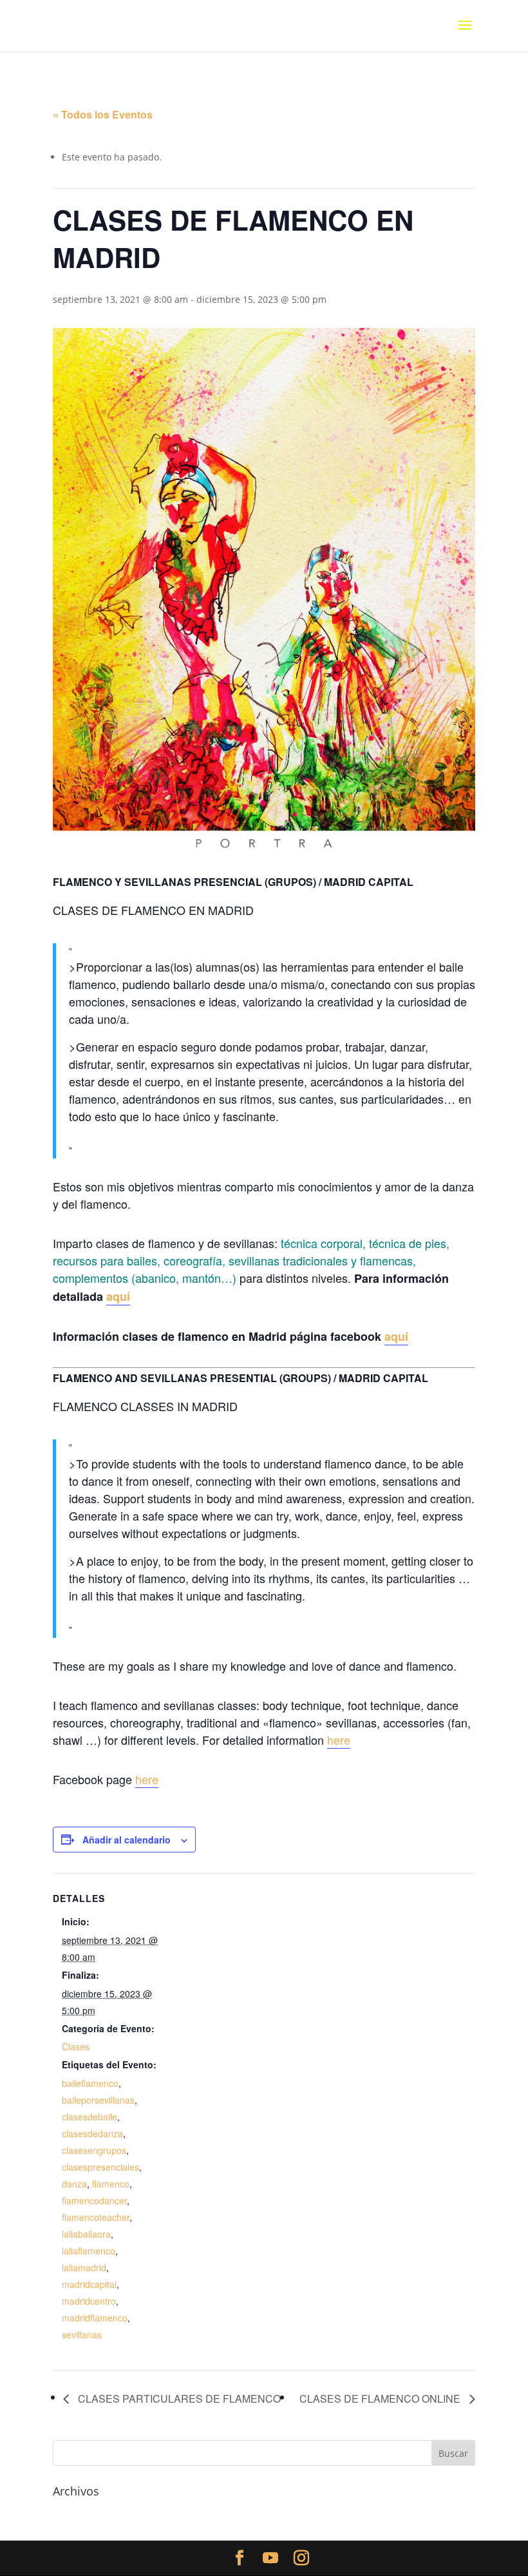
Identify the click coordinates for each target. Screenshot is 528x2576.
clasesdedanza (92, 2133)
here (339, 1740)
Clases (76, 2046)
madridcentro (89, 2301)
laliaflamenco (89, 2251)
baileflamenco (90, 2083)
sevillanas (82, 2334)
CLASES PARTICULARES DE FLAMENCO (178, 2398)
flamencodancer (94, 2200)
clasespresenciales (100, 2167)
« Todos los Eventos (103, 114)
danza (74, 2184)
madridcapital (89, 2284)
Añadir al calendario (127, 1840)
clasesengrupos (94, 2150)
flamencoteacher (96, 2217)
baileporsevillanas (98, 2100)
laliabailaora (86, 2234)
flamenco (111, 2184)
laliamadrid (84, 2267)
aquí (118, 1296)
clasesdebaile (90, 2117)
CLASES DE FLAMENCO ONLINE (381, 2398)
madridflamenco (95, 2318)
